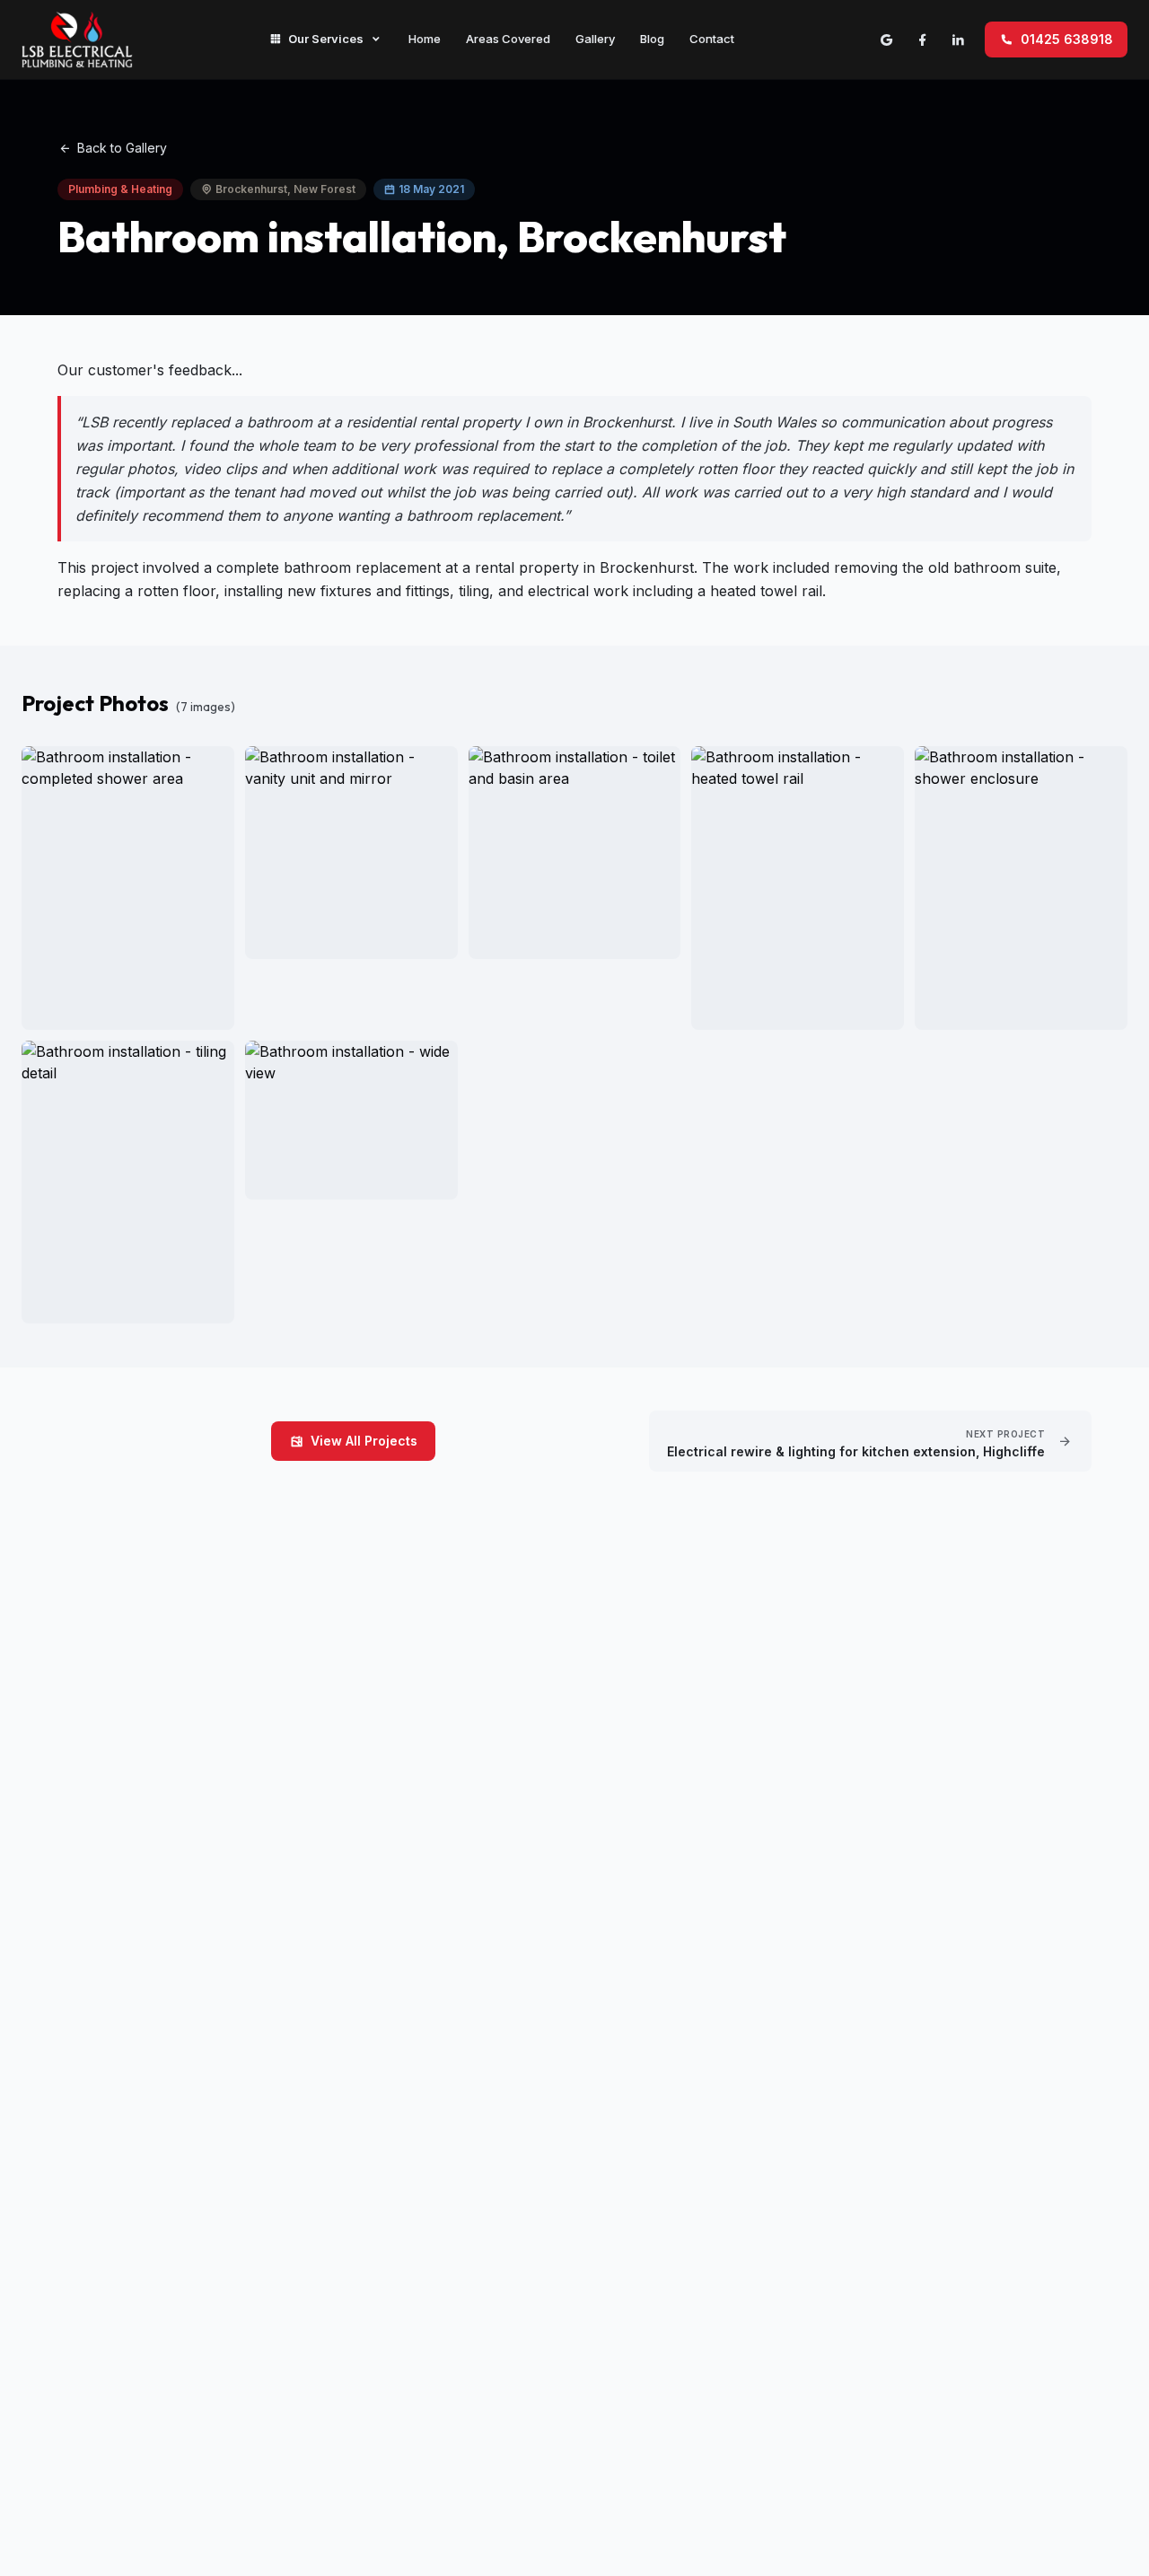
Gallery (595, 39)
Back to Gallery (122, 148)
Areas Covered (508, 39)
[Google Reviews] (886, 40)
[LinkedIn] (958, 40)
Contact (712, 39)
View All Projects (364, 1441)
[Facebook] (922, 40)
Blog (652, 39)
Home (425, 39)
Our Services (326, 39)
